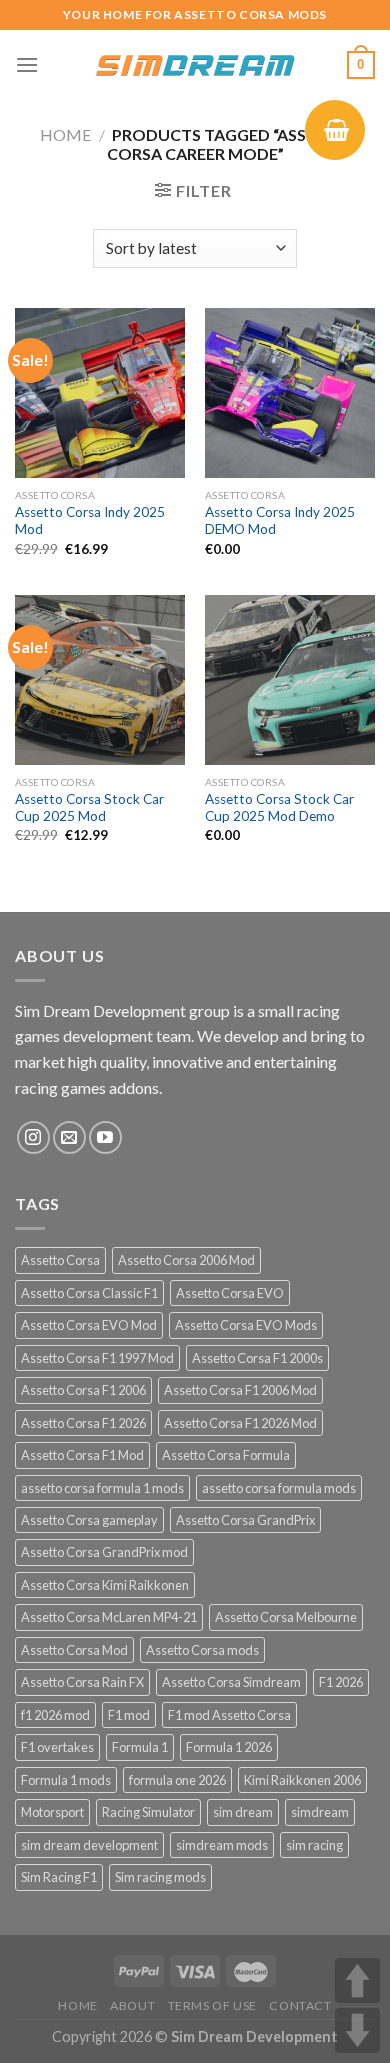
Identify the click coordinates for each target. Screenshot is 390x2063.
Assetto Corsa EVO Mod (89, 1325)
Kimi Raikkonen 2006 (302, 1780)
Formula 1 (140, 1747)
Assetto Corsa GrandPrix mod (104, 1552)
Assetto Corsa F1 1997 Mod (97, 1358)
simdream (320, 1812)
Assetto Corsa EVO (230, 1293)
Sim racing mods (160, 1877)
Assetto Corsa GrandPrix (245, 1520)
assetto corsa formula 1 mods (102, 1488)
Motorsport (52, 1812)
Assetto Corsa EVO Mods (246, 1325)
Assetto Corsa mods (202, 1650)
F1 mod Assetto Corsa (229, 1715)
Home (65, 134)
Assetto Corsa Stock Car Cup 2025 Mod (89, 808)
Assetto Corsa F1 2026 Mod (240, 1423)
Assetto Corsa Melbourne (286, 1617)
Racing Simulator (148, 1812)
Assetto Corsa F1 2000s (257, 1358)
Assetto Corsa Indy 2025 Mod (90, 521)
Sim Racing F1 (59, 1877)
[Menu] (27, 64)
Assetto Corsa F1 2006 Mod (240, 1390)
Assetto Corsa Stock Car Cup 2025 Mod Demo (279, 808)
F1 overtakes (57, 1747)
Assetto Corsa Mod (74, 1650)
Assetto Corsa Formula (226, 1455)
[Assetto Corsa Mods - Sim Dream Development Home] (195, 65)
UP (357, 1980)
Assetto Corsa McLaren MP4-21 (109, 1617)
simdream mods (222, 1845)
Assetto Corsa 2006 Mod (186, 1260)
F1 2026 (341, 1682)
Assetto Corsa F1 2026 (83, 1423)
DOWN (357, 2030)
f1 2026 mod (55, 1715)
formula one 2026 (177, 1780)
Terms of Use (212, 2005)
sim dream (243, 1812)
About (132, 2005)
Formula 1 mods (66, 1780)
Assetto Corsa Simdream (231, 1682)
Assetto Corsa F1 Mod (82, 1455)
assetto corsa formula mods (279, 1488)
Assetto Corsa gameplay (89, 1520)
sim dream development (89, 1845)
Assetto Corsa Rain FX (82, 1682)
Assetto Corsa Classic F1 (89, 1293)
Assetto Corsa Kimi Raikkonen (105, 1585)
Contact (300, 2005)
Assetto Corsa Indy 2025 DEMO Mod (280, 521)
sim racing (314, 1845)
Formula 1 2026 (229, 1747)
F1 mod (129, 1715)
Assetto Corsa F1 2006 (83, 1390)
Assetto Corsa (60, 1260)
